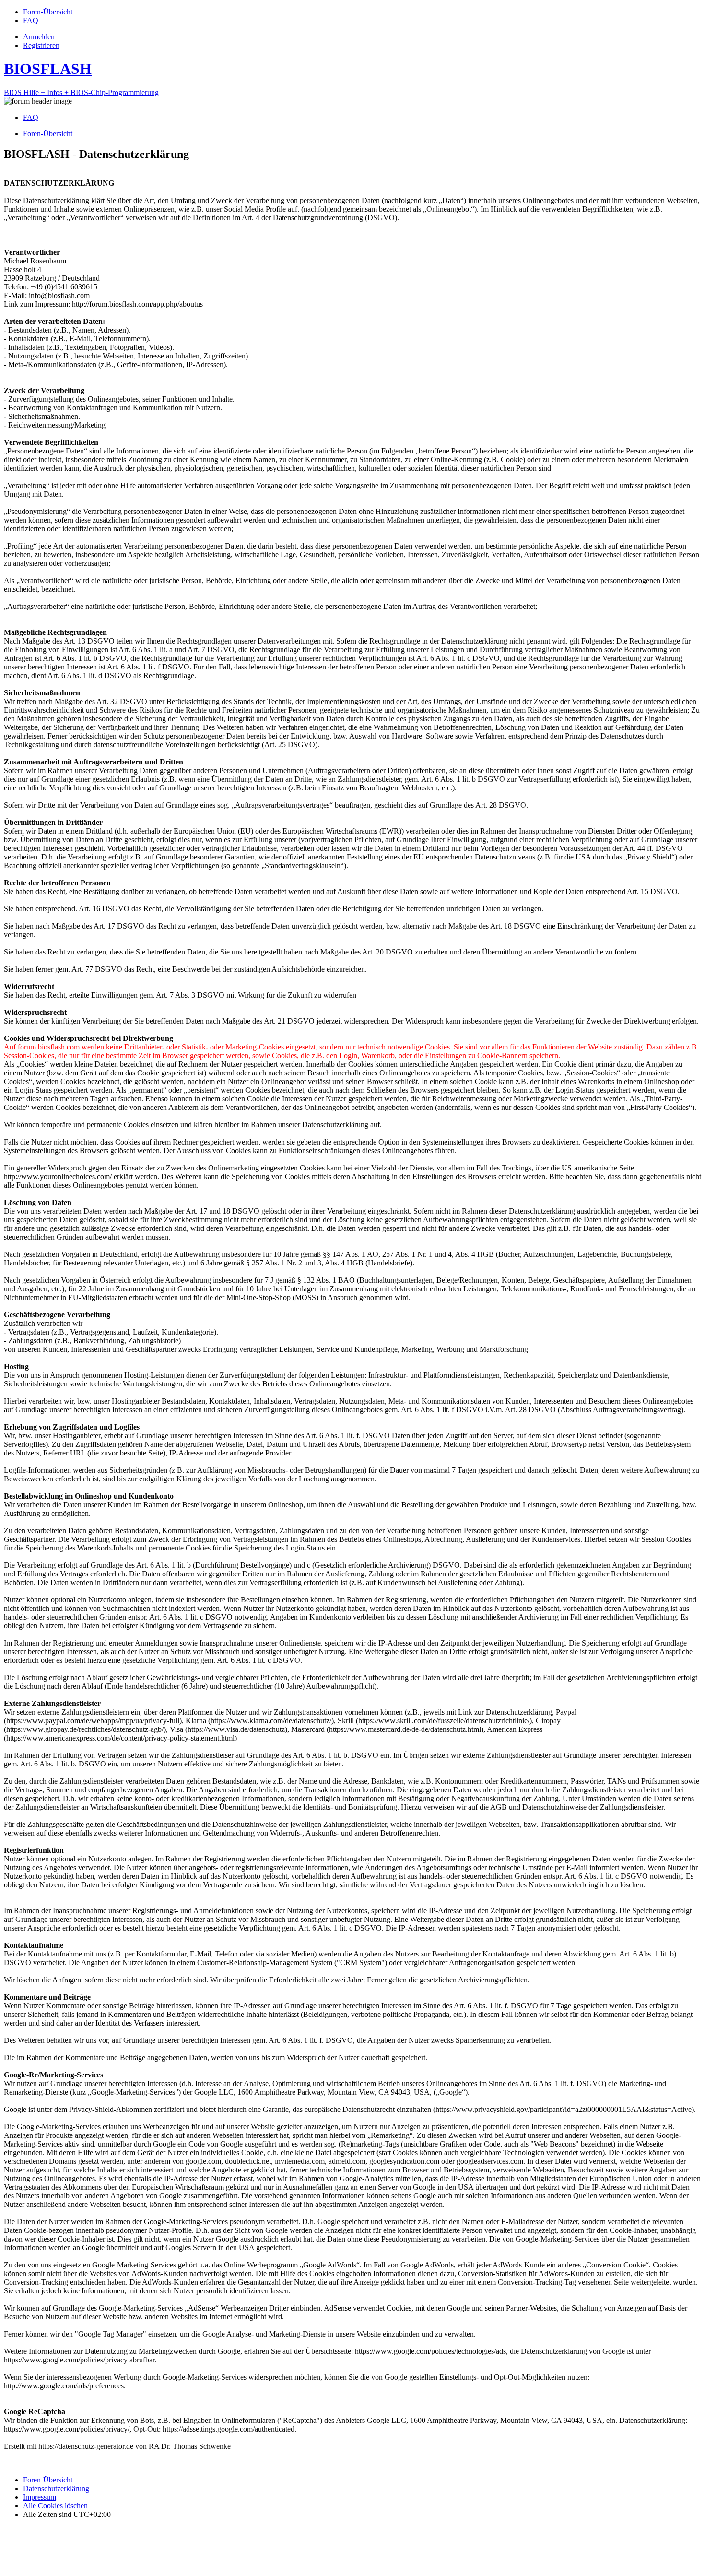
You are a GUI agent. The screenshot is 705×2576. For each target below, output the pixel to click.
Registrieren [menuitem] (41, 45)
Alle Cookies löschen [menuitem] (55, 2506)
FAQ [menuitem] (31, 117)
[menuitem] (48, 12)
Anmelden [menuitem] (39, 37)
